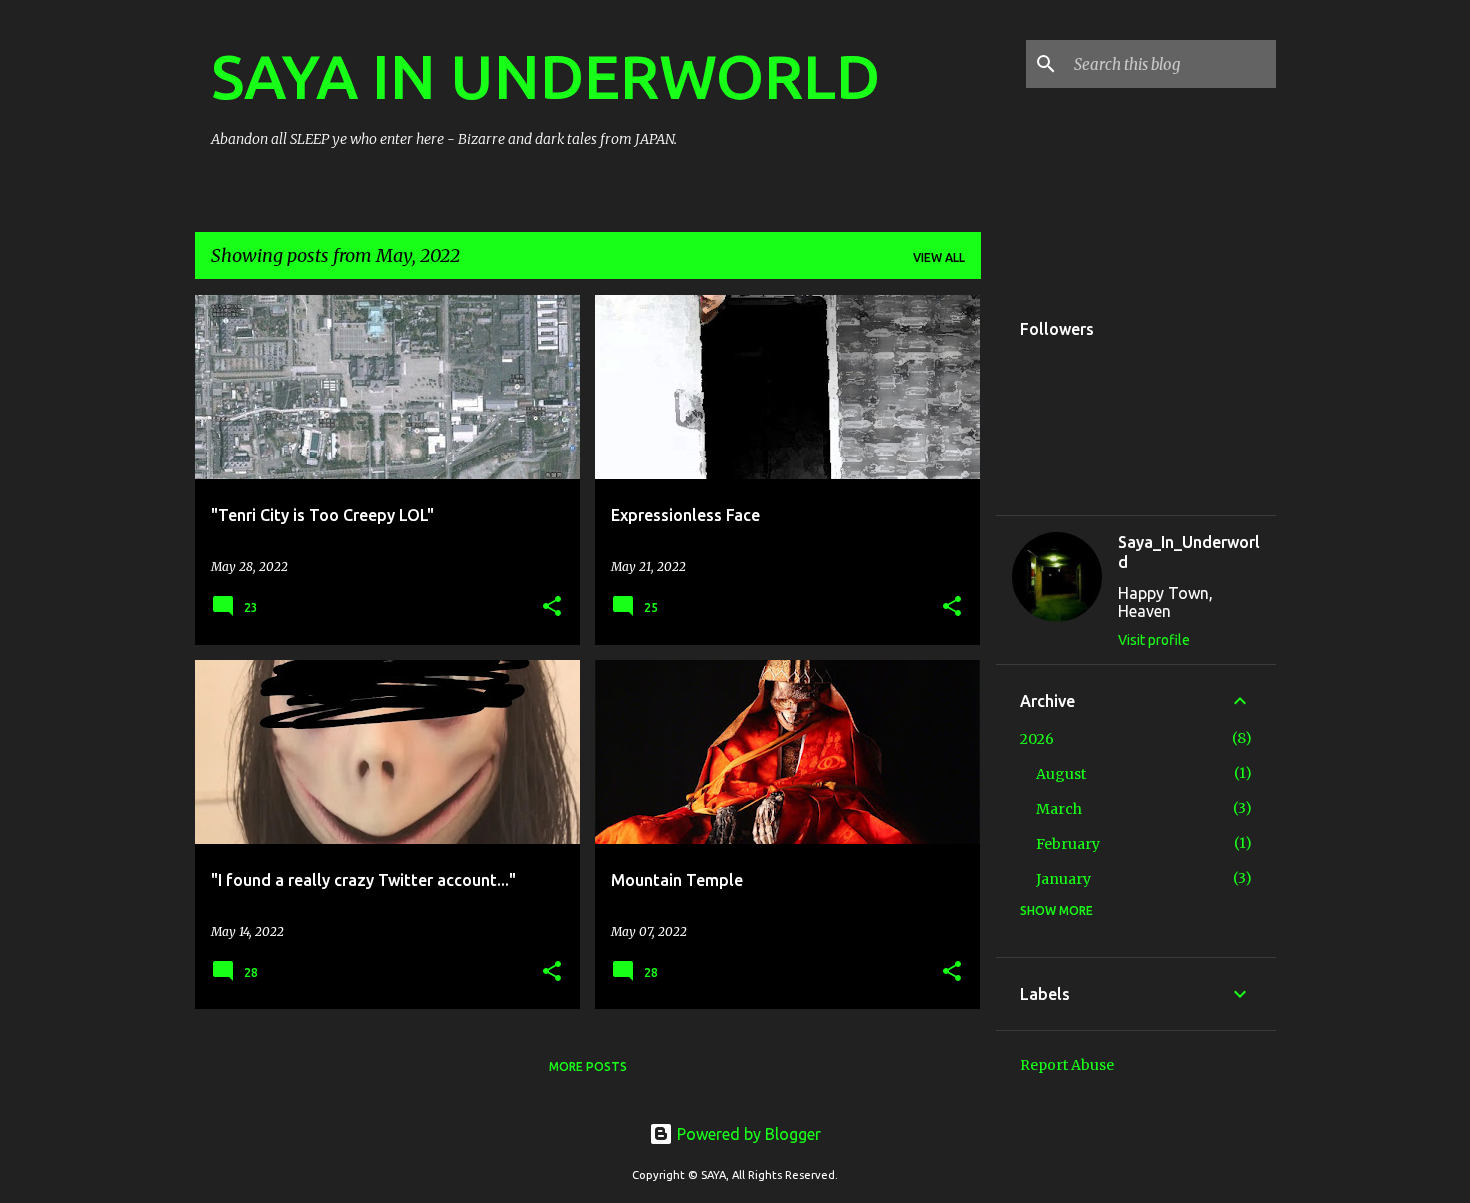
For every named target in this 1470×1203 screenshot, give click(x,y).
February (1068, 844)
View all (939, 257)
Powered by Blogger (747, 1134)
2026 (1037, 739)
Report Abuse (1067, 1065)
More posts (588, 1066)
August (1061, 774)
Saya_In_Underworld (1189, 552)
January (1063, 879)
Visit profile (1154, 640)
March (1059, 809)
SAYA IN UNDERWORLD (545, 76)
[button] (552, 607)
